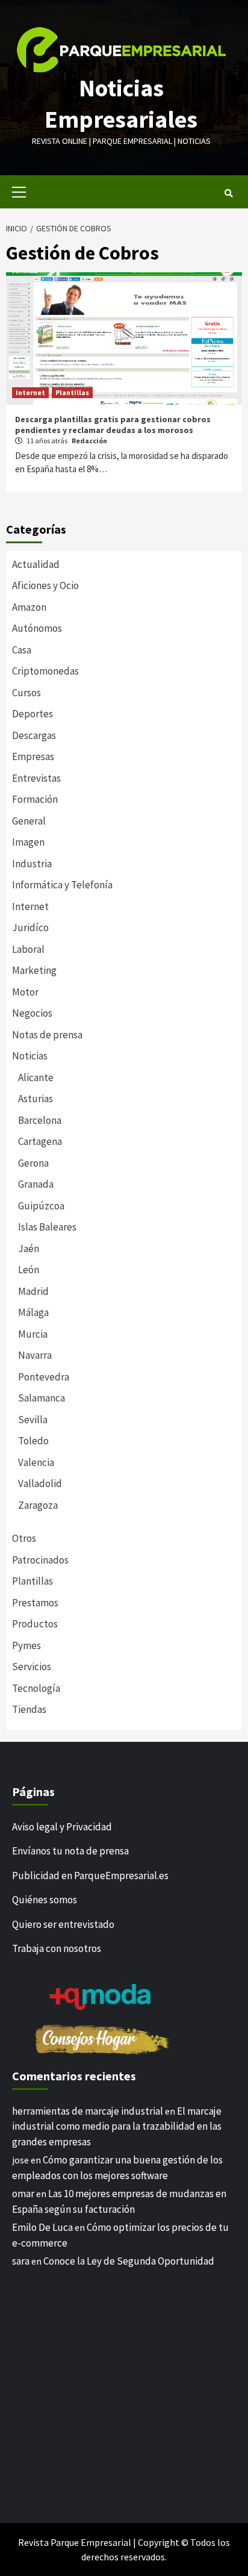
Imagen (28, 842)
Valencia (36, 1462)
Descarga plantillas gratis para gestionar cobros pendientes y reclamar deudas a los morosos (113, 425)
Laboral (28, 949)
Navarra (35, 1355)
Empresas (33, 756)
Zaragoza (38, 1505)
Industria (32, 864)
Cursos (26, 693)
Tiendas (29, 1709)
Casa (22, 650)
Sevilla (33, 1420)
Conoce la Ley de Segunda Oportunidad (129, 2261)
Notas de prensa (47, 1035)
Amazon (29, 607)
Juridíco (30, 928)
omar (23, 2194)
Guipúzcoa (41, 1206)
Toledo (33, 1441)
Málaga (33, 1312)
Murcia (33, 1334)
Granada (36, 1184)
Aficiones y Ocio (45, 585)
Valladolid (40, 1483)
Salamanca (42, 1398)
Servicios (32, 1667)
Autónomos (37, 628)
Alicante (36, 1077)
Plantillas (72, 392)
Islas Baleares (47, 1227)
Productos (35, 1624)
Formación (35, 799)
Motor (25, 992)
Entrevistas (36, 778)
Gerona (33, 1163)
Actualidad (36, 564)
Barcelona (40, 1120)
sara (21, 2261)
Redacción (89, 441)
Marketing (34, 970)
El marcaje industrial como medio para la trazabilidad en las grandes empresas (117, 2126)
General (29, 821)
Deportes (33, 714)
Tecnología (36, 1688)
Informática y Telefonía (62, 885)
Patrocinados (40, 1560)
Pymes (26, 1645)
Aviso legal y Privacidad (62, 1827)
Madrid (33, 1291)
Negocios (32, 1013)
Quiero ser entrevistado (63, 1924)
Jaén (29, 1249)
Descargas (34, 735)
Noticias (30, 1056)
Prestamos (35, 1603)
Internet (30, 392)
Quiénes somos (45, 1900)
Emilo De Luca (42, 2227)
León (29, 1270)
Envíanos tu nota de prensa (70, 1851)
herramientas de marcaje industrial (88, 2111)
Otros (24, 1538)
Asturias (36, 1099)
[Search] (228, 193)
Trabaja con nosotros (57, 1948)
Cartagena (40, 1141)
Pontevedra (44, 1377)
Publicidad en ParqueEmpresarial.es (90, 1876)
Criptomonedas (45, 671)
